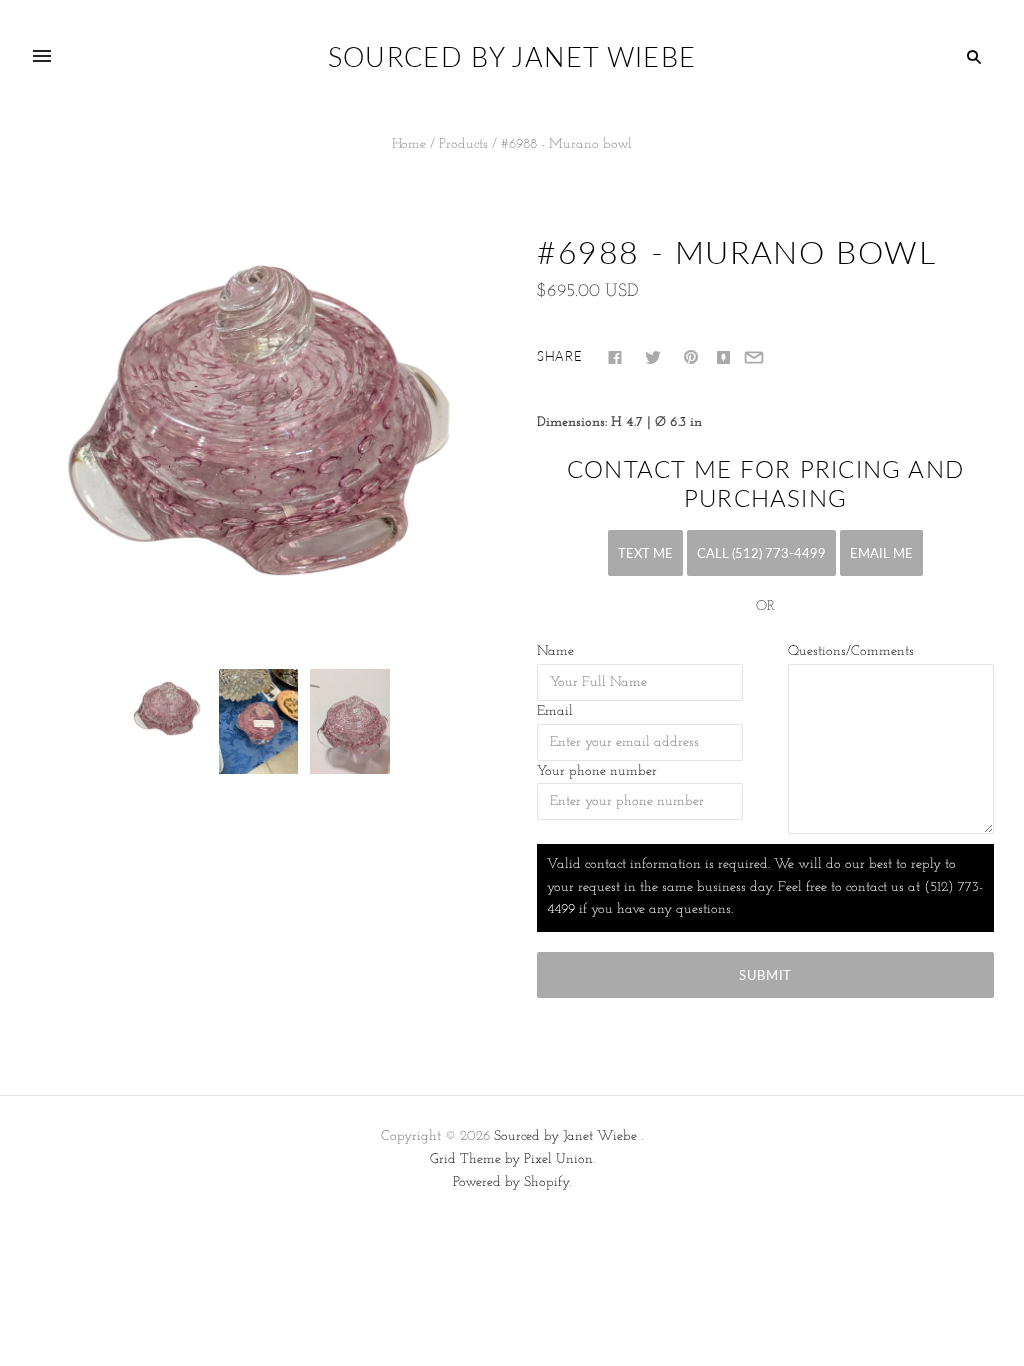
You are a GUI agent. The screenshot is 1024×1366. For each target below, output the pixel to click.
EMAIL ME (881, 553)
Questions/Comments (851, 651)
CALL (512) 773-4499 (761, 553)
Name (555, 651)
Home (409, 144)
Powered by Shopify (511, 1182)
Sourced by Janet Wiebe (565, 1136)
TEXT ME (645, 553)
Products (463, 144)
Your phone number (597, 771)
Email (555, 711)
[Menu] (42, 57)
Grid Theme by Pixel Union (511, 1159)
